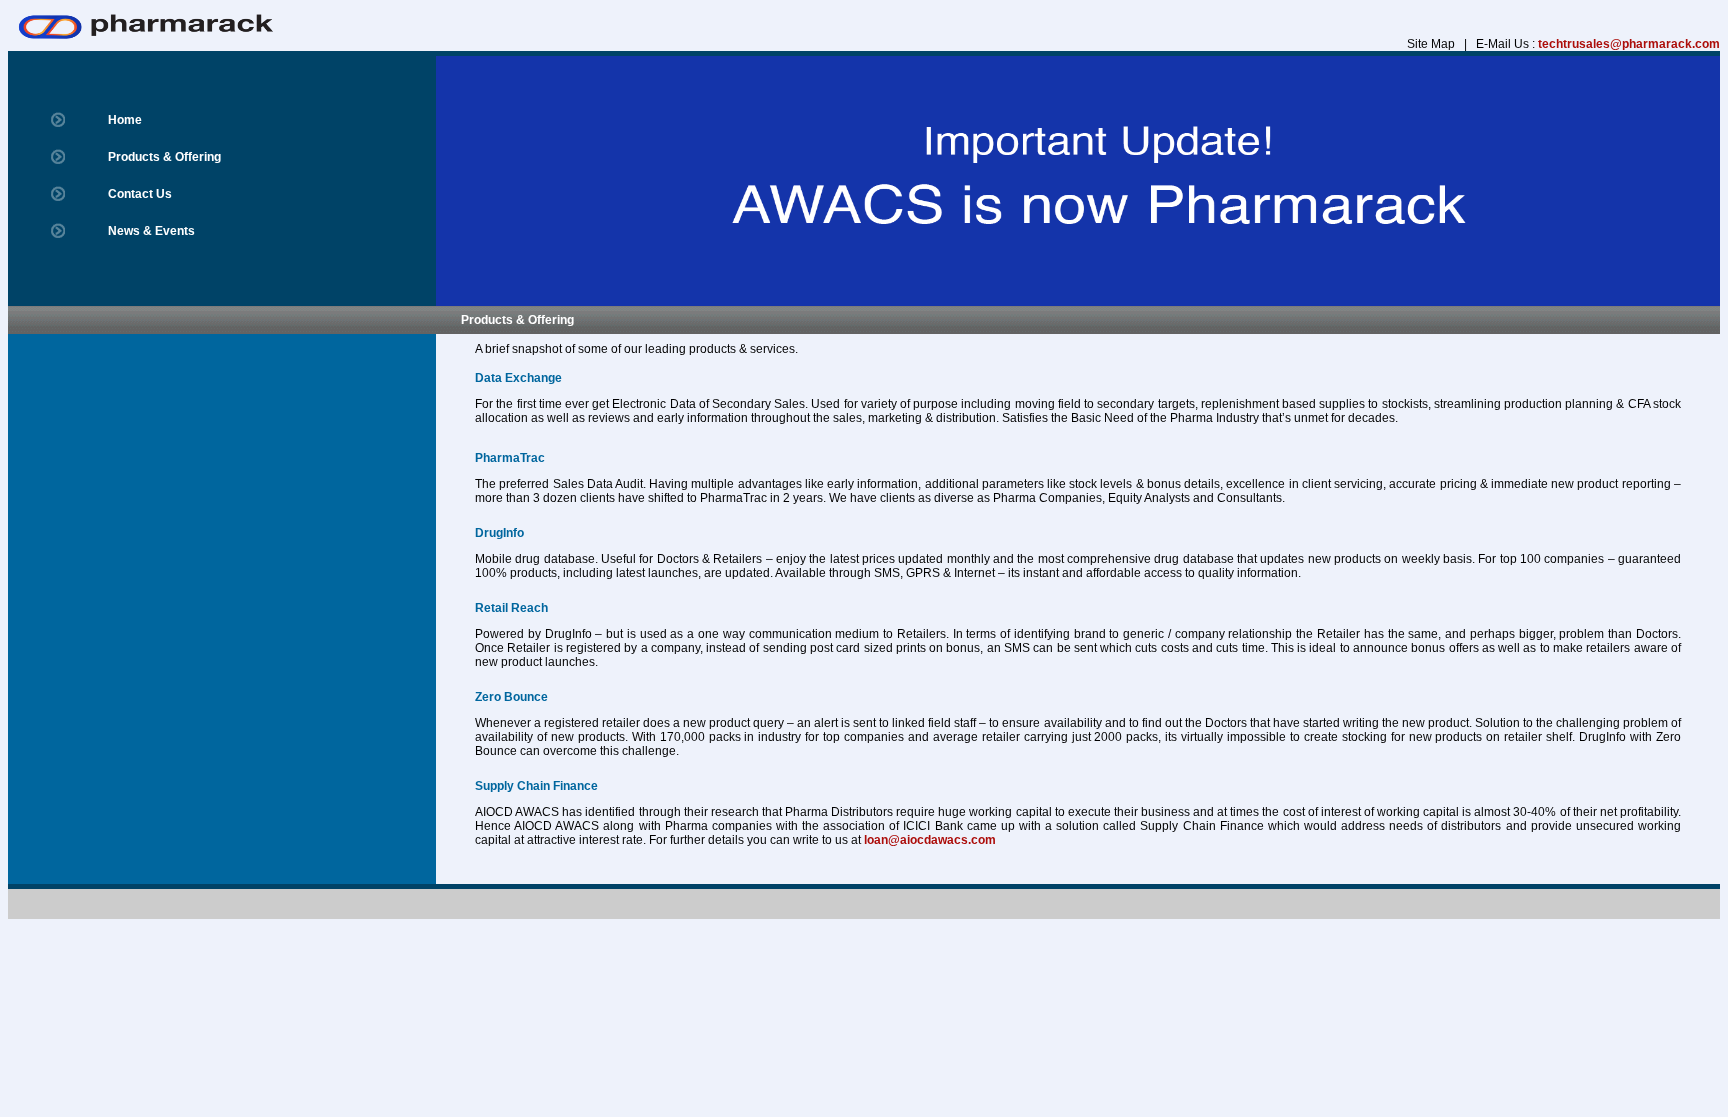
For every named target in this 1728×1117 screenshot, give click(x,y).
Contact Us (140, 194)
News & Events (151, 231)
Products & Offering (164, 157)
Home (125, 120)
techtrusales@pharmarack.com (1629, 44)
